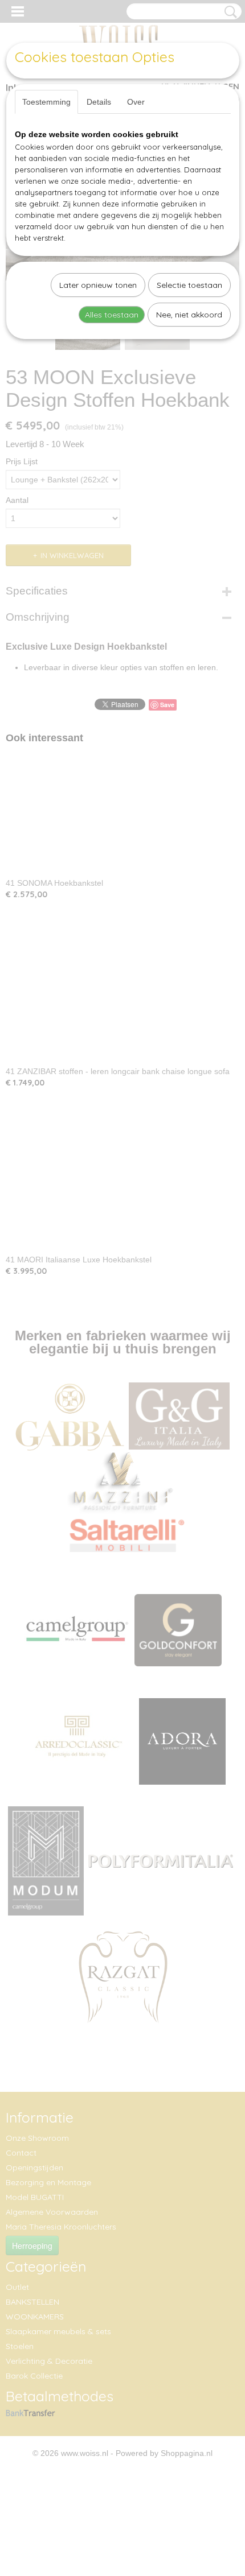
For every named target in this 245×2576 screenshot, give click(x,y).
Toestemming (46, 102)
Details (99, 102)
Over (136, 102)
